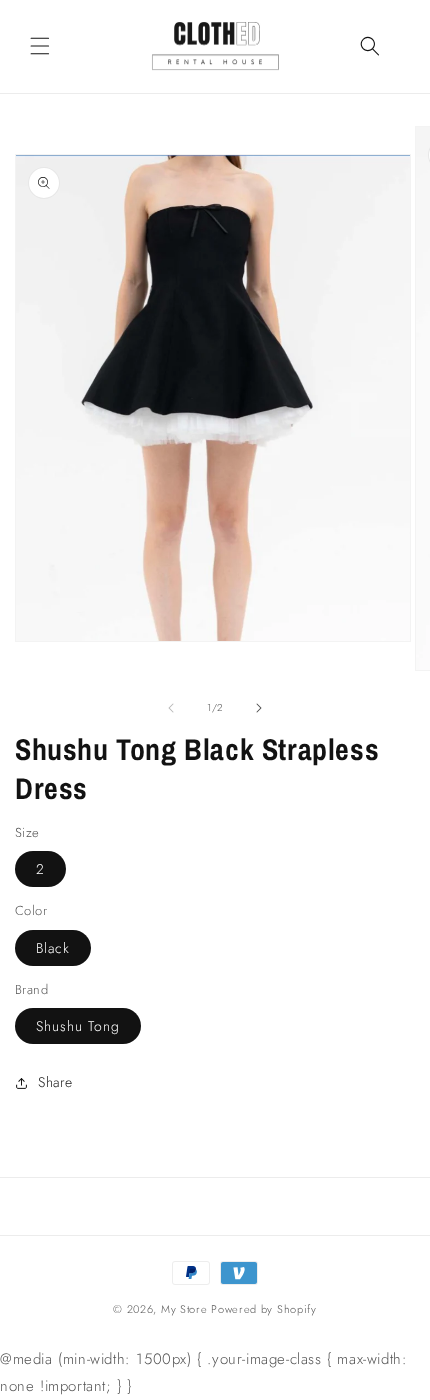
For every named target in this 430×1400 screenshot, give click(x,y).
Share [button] (55, 1082)
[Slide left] (171, 708)
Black (53, 948)
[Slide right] (259, 708)
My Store (184, 1309)
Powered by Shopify (264, 1309)
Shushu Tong (78, 1026)
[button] (40, 46)
